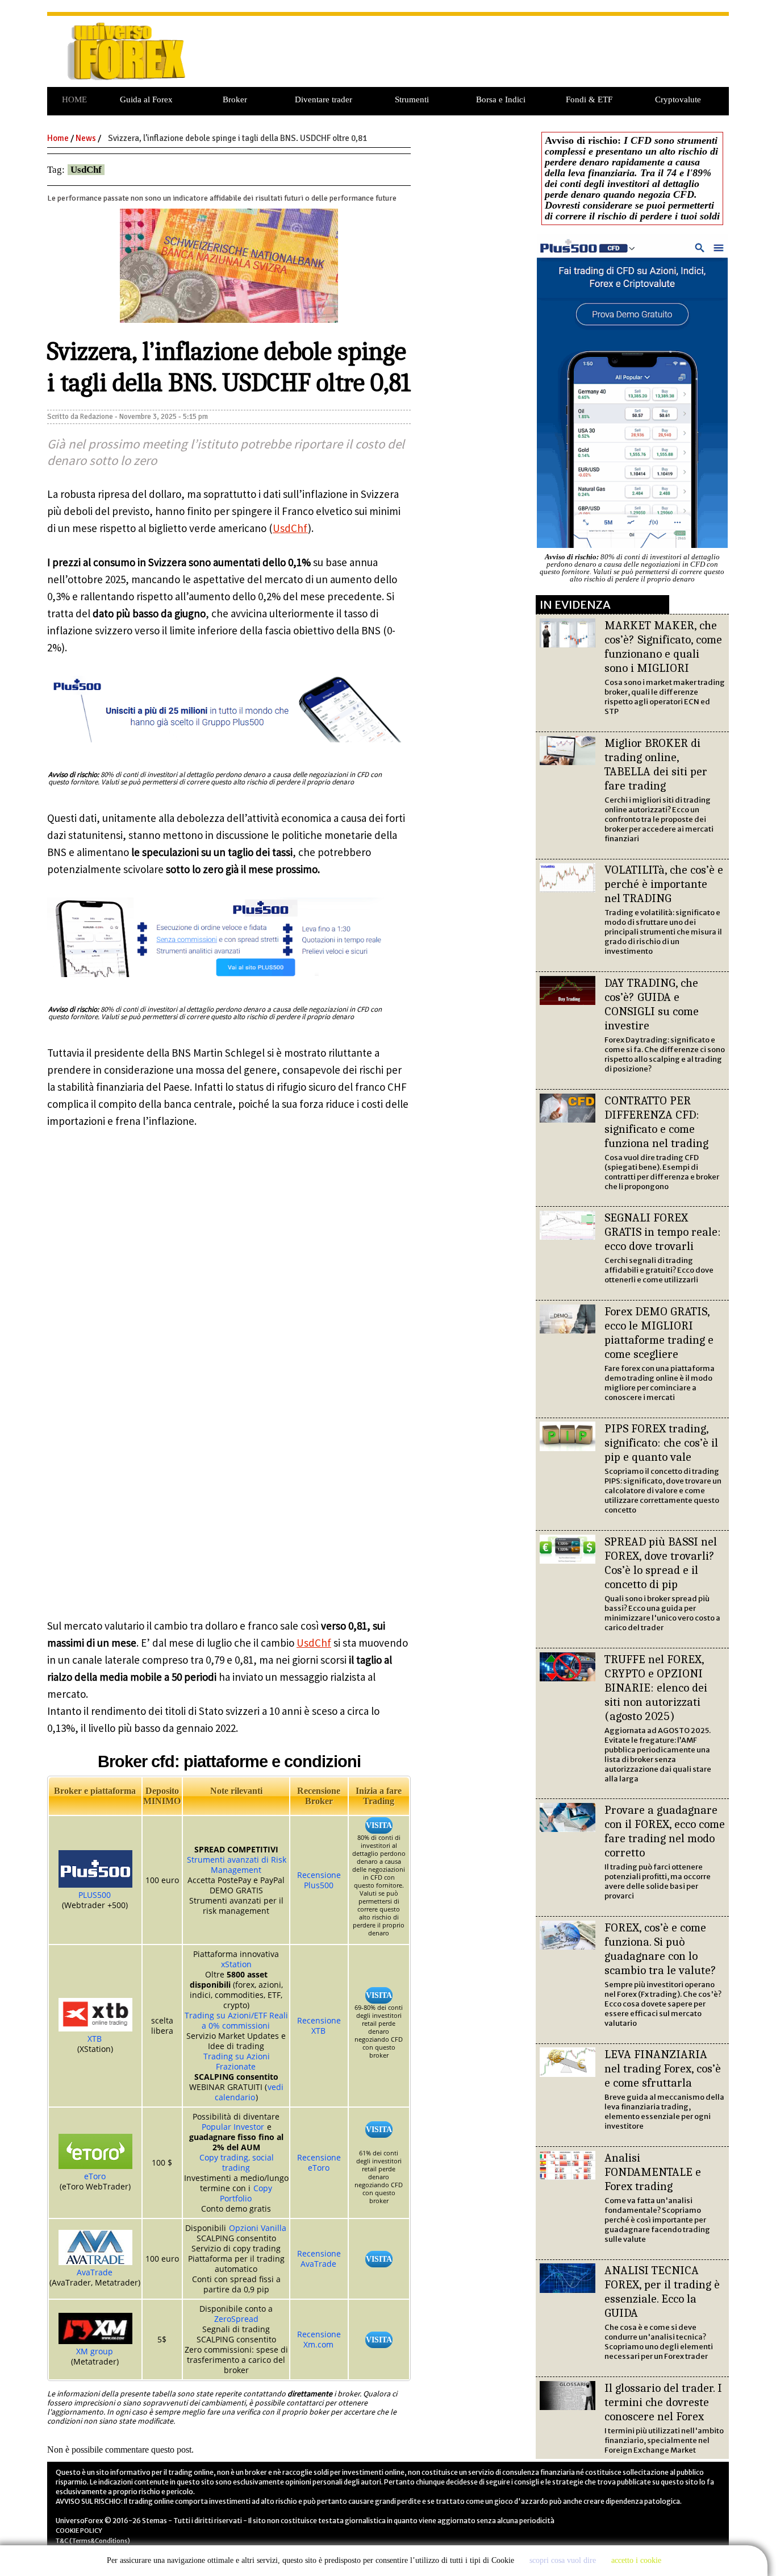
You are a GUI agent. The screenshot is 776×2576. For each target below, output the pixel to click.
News (86, 138)
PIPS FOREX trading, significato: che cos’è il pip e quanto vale (661, 1443)
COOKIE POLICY (79, 2531)
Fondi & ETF (589, 99)
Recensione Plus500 (319, 1880)
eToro (95, 2176)
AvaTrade (95, 2272)
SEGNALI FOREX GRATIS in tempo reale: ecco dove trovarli (663, 1232)
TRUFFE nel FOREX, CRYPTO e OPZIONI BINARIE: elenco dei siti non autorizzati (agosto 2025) (656, 1688)
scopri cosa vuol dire (563, 2560)
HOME (74, 99)
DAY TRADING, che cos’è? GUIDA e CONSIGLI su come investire (652, 1004)
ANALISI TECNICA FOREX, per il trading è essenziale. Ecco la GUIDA (662, 2292)
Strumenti (412, 99)
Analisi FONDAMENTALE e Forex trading (653, 2172)
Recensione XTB (319, 2026)
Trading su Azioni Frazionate (237, 2061)
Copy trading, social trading (237, 2162)
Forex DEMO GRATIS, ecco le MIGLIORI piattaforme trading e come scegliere (659, 1333)
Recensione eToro (319, 2162)
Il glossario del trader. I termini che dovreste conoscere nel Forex (663, 2402)
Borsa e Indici (501, 99)
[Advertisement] (467, 57)
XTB (95, 2039)
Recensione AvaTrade (319, 2259)
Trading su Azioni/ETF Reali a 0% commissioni (236, 2020)
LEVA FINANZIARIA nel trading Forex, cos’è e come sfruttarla (663, 2068)
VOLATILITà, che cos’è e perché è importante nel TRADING (664, 884)
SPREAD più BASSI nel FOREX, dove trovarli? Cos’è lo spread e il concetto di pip (661, 1563)
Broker (235, 99)
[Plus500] (225, 744)
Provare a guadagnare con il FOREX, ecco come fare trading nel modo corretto (665, 1831)
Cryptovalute (678, 99)
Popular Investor (233, 2127)
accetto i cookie (636, 2560)
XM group (95, 2351)
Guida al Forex (146, 99)
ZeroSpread (236, 2319)
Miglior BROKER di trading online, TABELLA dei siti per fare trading (656, 764)
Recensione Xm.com (319, 2339)
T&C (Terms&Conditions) (93, 2541)
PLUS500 (95, 1895)
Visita (379, 1825)
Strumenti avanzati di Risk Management (237, 1865)
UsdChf (86, 170)
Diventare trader (324, 99)
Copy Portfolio (246, 2193)
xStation (236, 1964)
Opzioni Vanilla (258, 2228)
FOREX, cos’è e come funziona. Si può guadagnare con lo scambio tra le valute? (660, 1949)
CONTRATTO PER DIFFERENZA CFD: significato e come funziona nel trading (656, 1122)
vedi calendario (249, 2092)
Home (58, 138)
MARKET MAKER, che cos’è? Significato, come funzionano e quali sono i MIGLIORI (663, 647)
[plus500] (225, 979)
